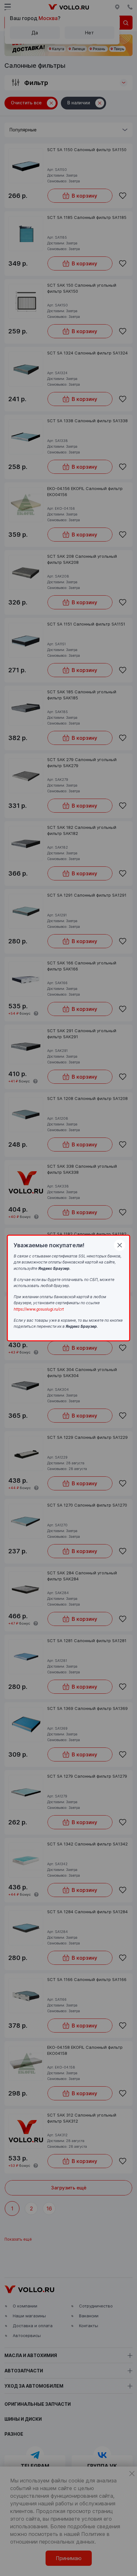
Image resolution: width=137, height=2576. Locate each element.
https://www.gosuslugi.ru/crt (39, 1309)
